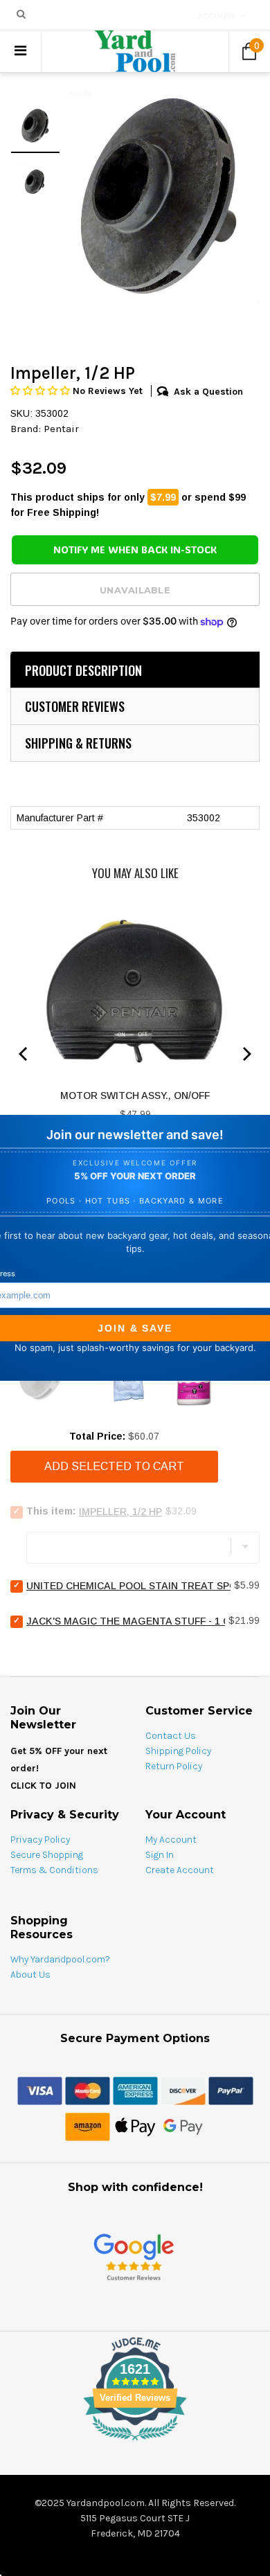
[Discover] (183, 2090)
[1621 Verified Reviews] (135, 2443)
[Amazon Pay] (88, 2126)
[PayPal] (231, 2090)
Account (217, 16)
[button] (42, 391)
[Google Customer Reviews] (134, 2256)
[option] (160, 196)
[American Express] (135, 2090)
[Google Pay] (183, 2126)
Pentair (61, 429)
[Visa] (40, 2090)
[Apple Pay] (135, 2126)
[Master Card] (88, 2090)
